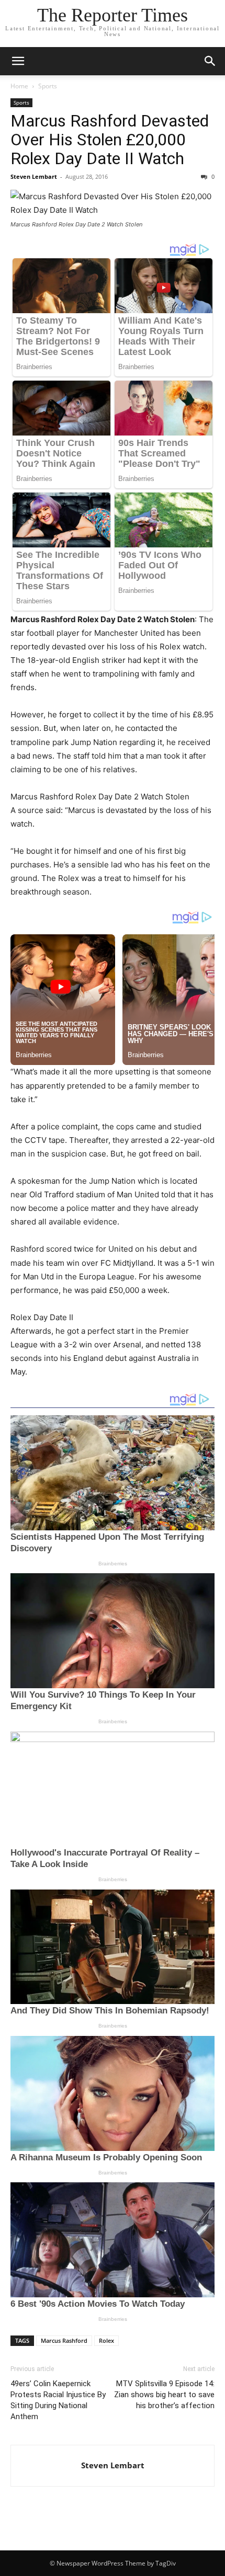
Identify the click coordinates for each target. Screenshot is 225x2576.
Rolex (106, 2340)
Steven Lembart (34, 176)
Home (19, 86)
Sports (48, 86)
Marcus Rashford (64, 2340)
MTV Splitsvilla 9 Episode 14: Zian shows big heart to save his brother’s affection (164, 2395)
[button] (18, 61)
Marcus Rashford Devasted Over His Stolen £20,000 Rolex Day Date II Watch (110, 140)
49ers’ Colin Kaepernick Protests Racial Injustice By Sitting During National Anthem (58, 2400)
